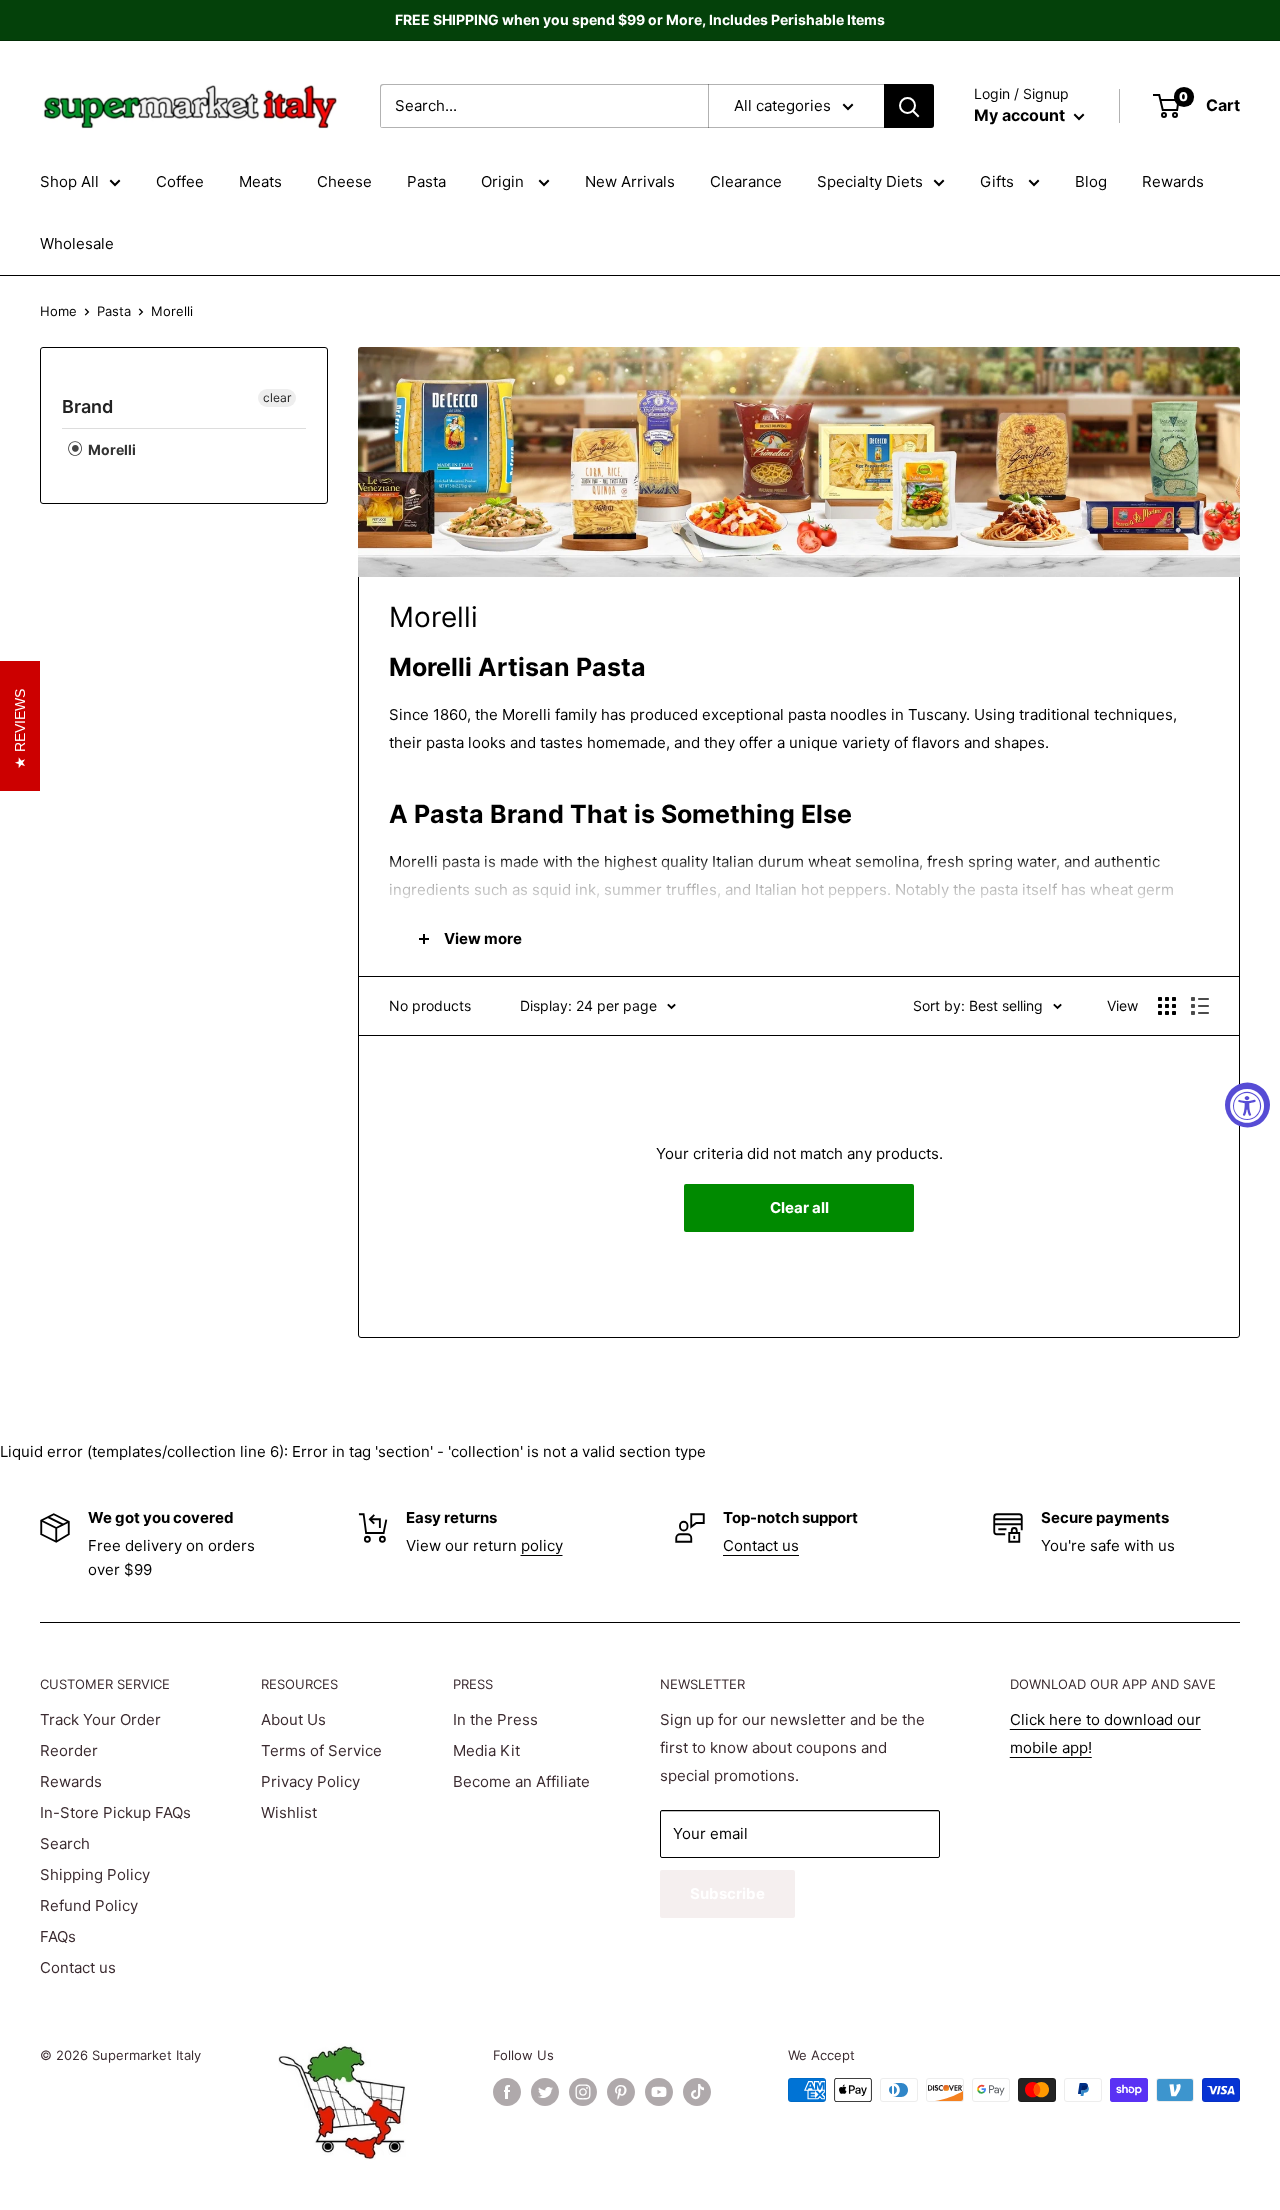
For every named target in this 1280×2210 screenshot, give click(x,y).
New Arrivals (630, 181)
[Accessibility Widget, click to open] (1247, 1105)
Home (58, 311)
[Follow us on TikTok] (697, 2092)
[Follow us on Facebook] (507, 2092)
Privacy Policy (310, 1781)
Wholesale (77, 243)
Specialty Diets (870, 181)
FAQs (58, 1936)
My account (1021, 115)
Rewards (1173, 181)
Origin (504, 181)
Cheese (344, 181)
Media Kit (486, 1750)
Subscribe (727, 1893)
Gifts (999, 181)
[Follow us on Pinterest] (621, 2092)
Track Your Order (100, 1719)
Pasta (426, 181)
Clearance (746, 181)
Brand (87, 406)
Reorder (69, 1750)
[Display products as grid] (1167, 1006)
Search (65, 1843)
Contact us (761, 1545)
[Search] (909, 106)
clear (277, 397)
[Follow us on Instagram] (583, 2092)
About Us (293, 1719)
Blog (1091, 181)
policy (542, 1545)
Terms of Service (321, 1750)
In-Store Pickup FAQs (115, 1812)
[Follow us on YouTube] (659, 2092)
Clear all (799, 1207)
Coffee (180, 181)
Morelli (110, 449)
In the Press (495, 1719)
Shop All (69, 181)
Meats (260, 181)
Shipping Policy (95, 1874)
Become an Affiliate (521, 1781)
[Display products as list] (1200, 1006)
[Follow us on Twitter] (545, 2092)
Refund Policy (89, 1905)
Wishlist (289, 1812)
